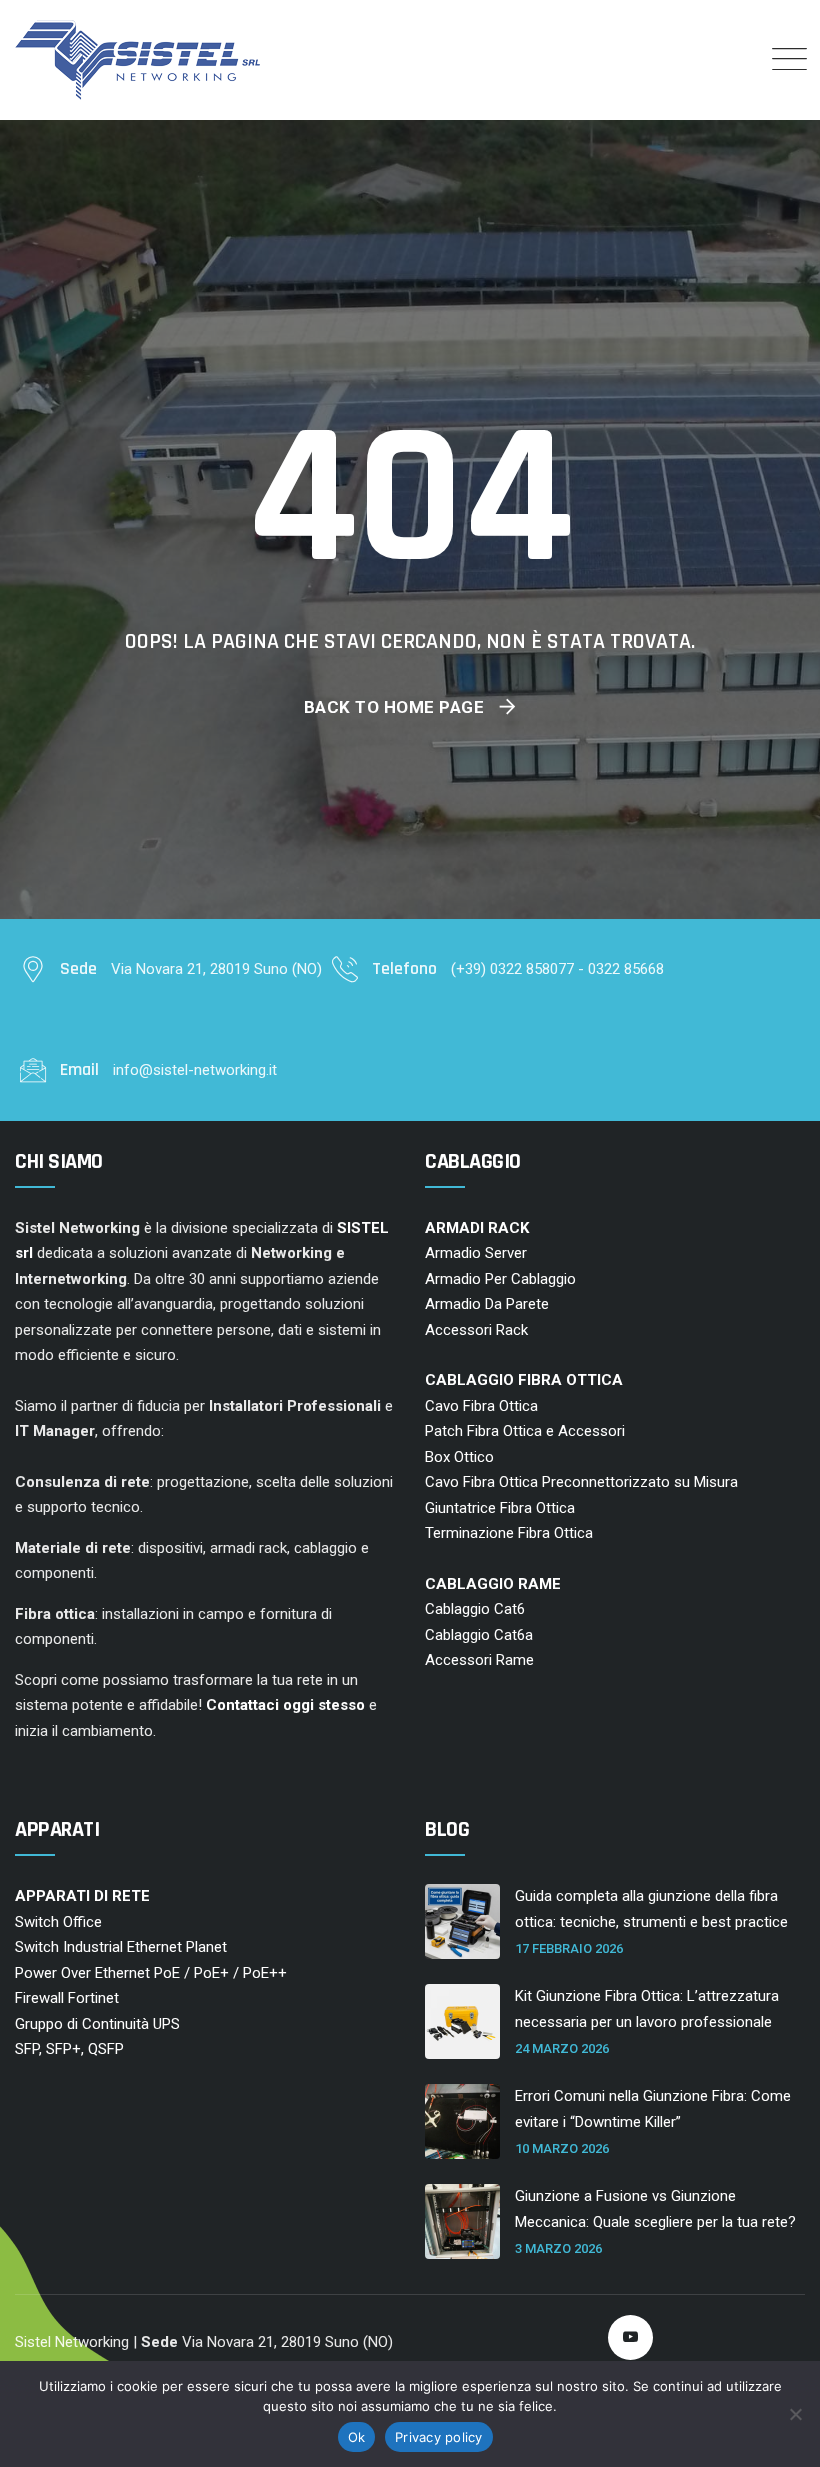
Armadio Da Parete (487, 1304)
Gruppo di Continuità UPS (97, 2024)
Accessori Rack (476, 1330)
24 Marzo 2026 (562, 2048)
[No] (795, 2414)
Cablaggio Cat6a (479, 1635)
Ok (357, 2437)
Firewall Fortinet (67, 1998)
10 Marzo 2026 (562, 2148)
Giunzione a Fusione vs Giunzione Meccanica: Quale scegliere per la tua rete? (655, 2209)
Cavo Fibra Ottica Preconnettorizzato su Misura (581, 1482)
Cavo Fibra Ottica (481, 1406)
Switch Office (58, 1922)
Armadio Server (476, 1253)
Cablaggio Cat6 (475, 1609)
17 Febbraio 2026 (569, 1948)
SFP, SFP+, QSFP (69, 2049)
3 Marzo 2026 (558, 2248)
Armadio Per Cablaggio (500, 1279)
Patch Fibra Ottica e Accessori (525, 1431)
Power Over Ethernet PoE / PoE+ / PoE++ (151, 1973)
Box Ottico (459, 1457)
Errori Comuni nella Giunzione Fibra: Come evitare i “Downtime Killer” (653, 2109)
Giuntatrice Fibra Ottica (500, 1508)
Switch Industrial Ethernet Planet (121, 1947)
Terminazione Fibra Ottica (509, 1533)
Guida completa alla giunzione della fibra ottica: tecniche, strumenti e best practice (651, 1909)
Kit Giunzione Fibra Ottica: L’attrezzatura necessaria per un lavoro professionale (647, 2009)
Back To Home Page (394, 707)
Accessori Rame (479, 1660)
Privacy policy (439, 2437)
